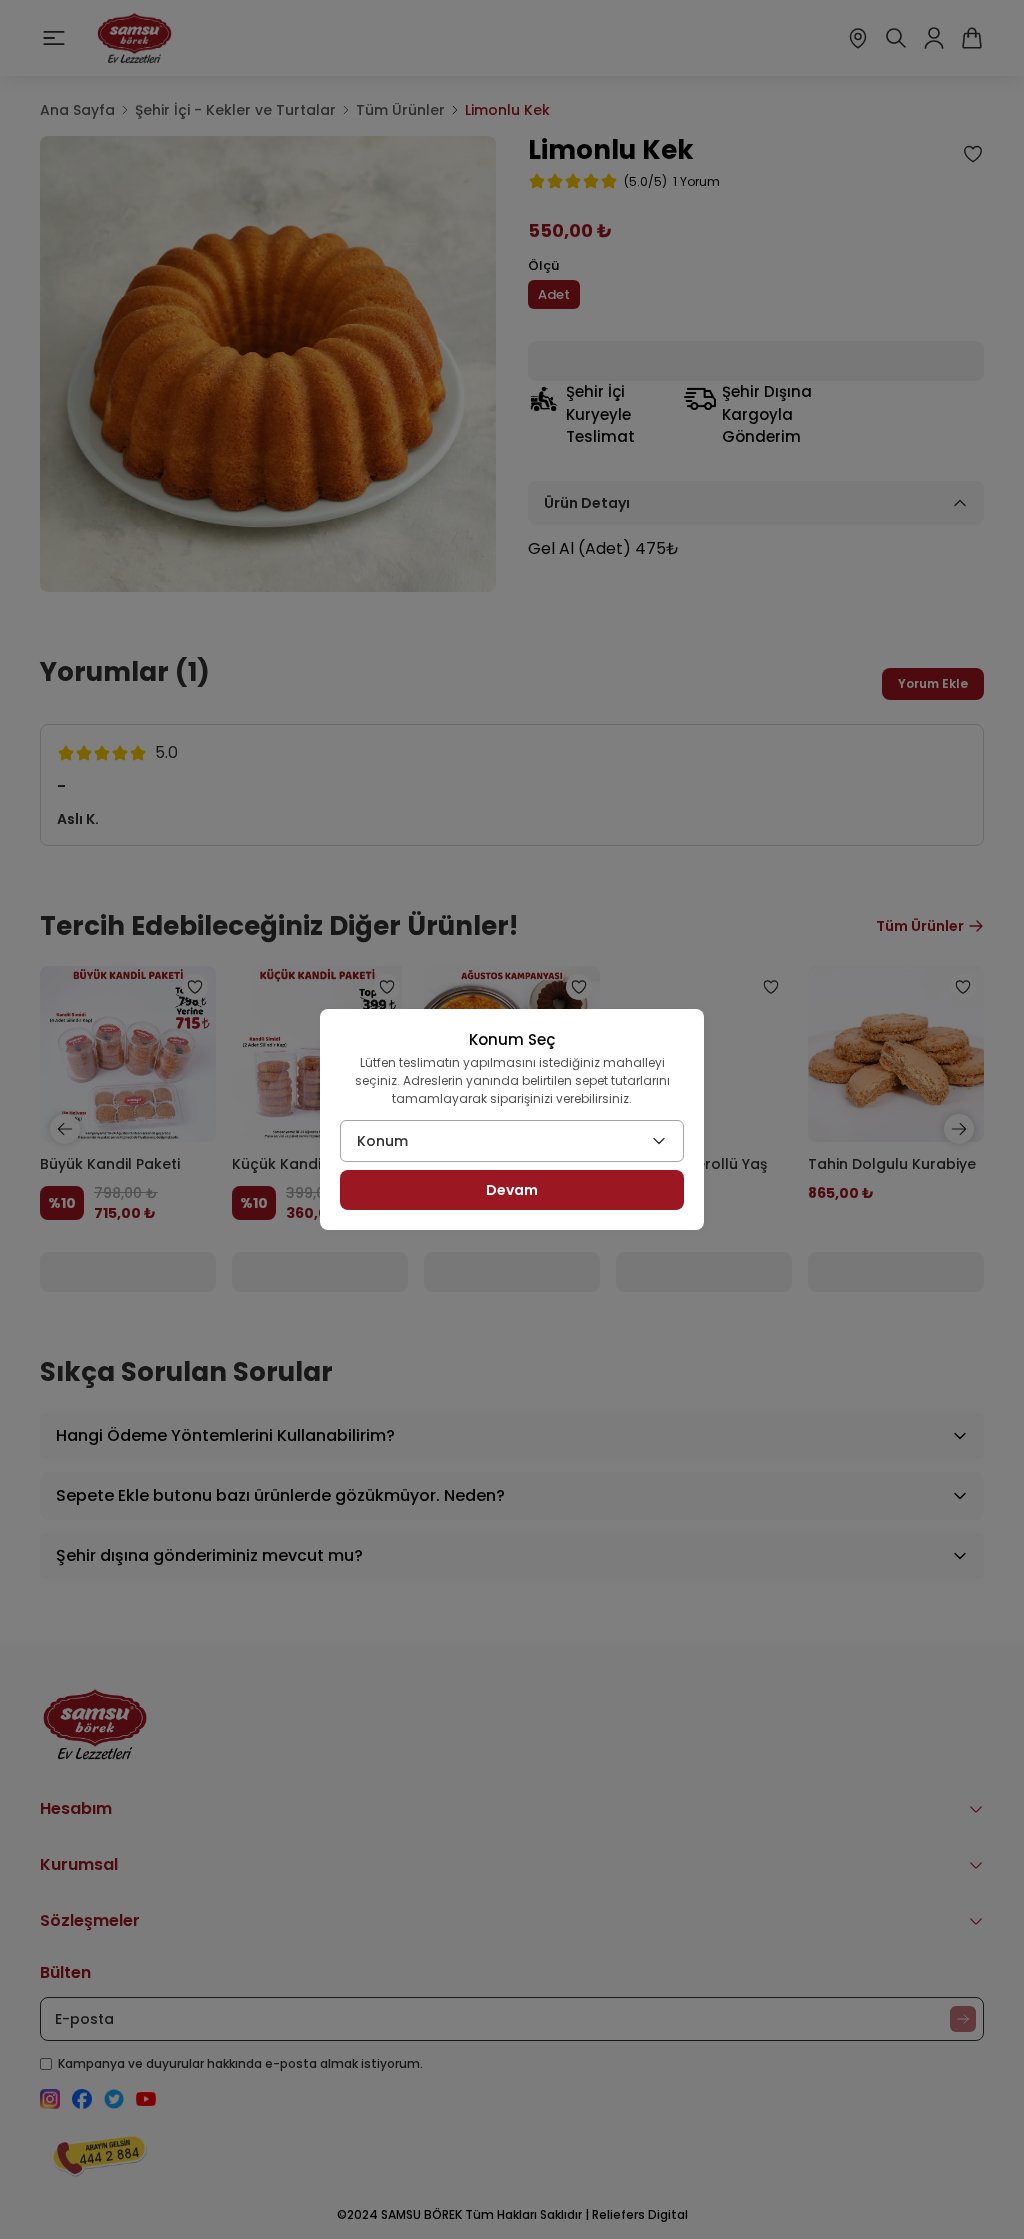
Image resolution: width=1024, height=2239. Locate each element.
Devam (512, 1190)
